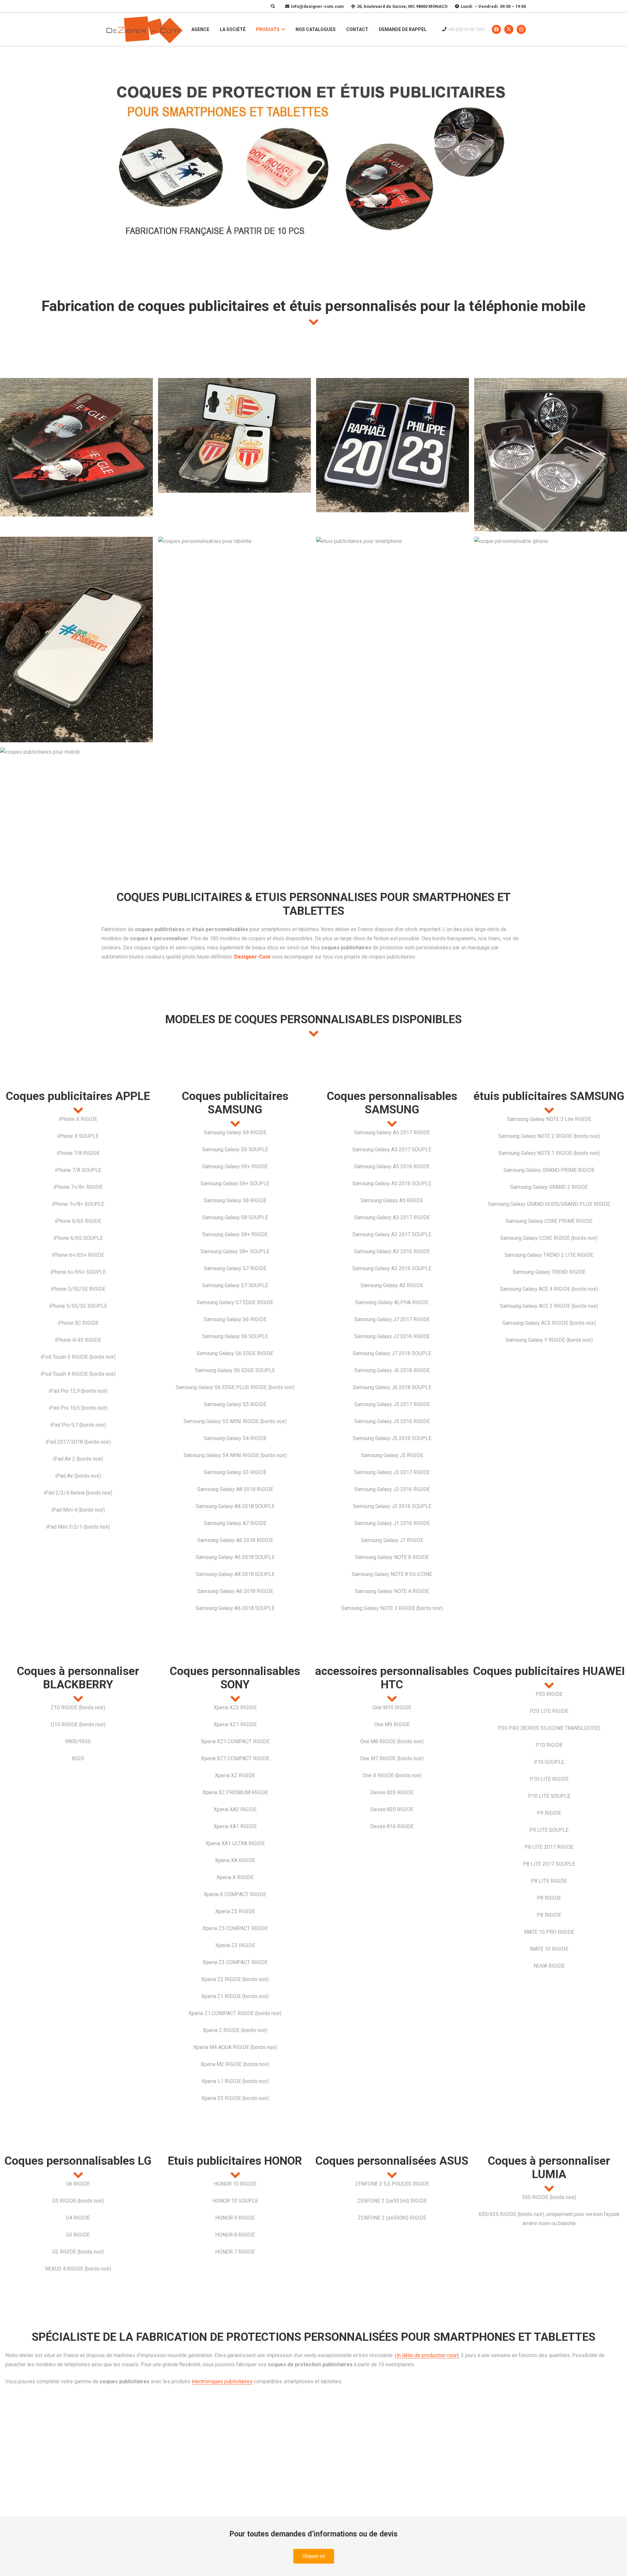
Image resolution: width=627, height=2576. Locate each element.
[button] (283, 30)
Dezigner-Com (252, 957)
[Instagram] (521, 29)
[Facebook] (496, 29)
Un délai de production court (427, 2355)
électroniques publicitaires (222, 2381)
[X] (509, 29)
